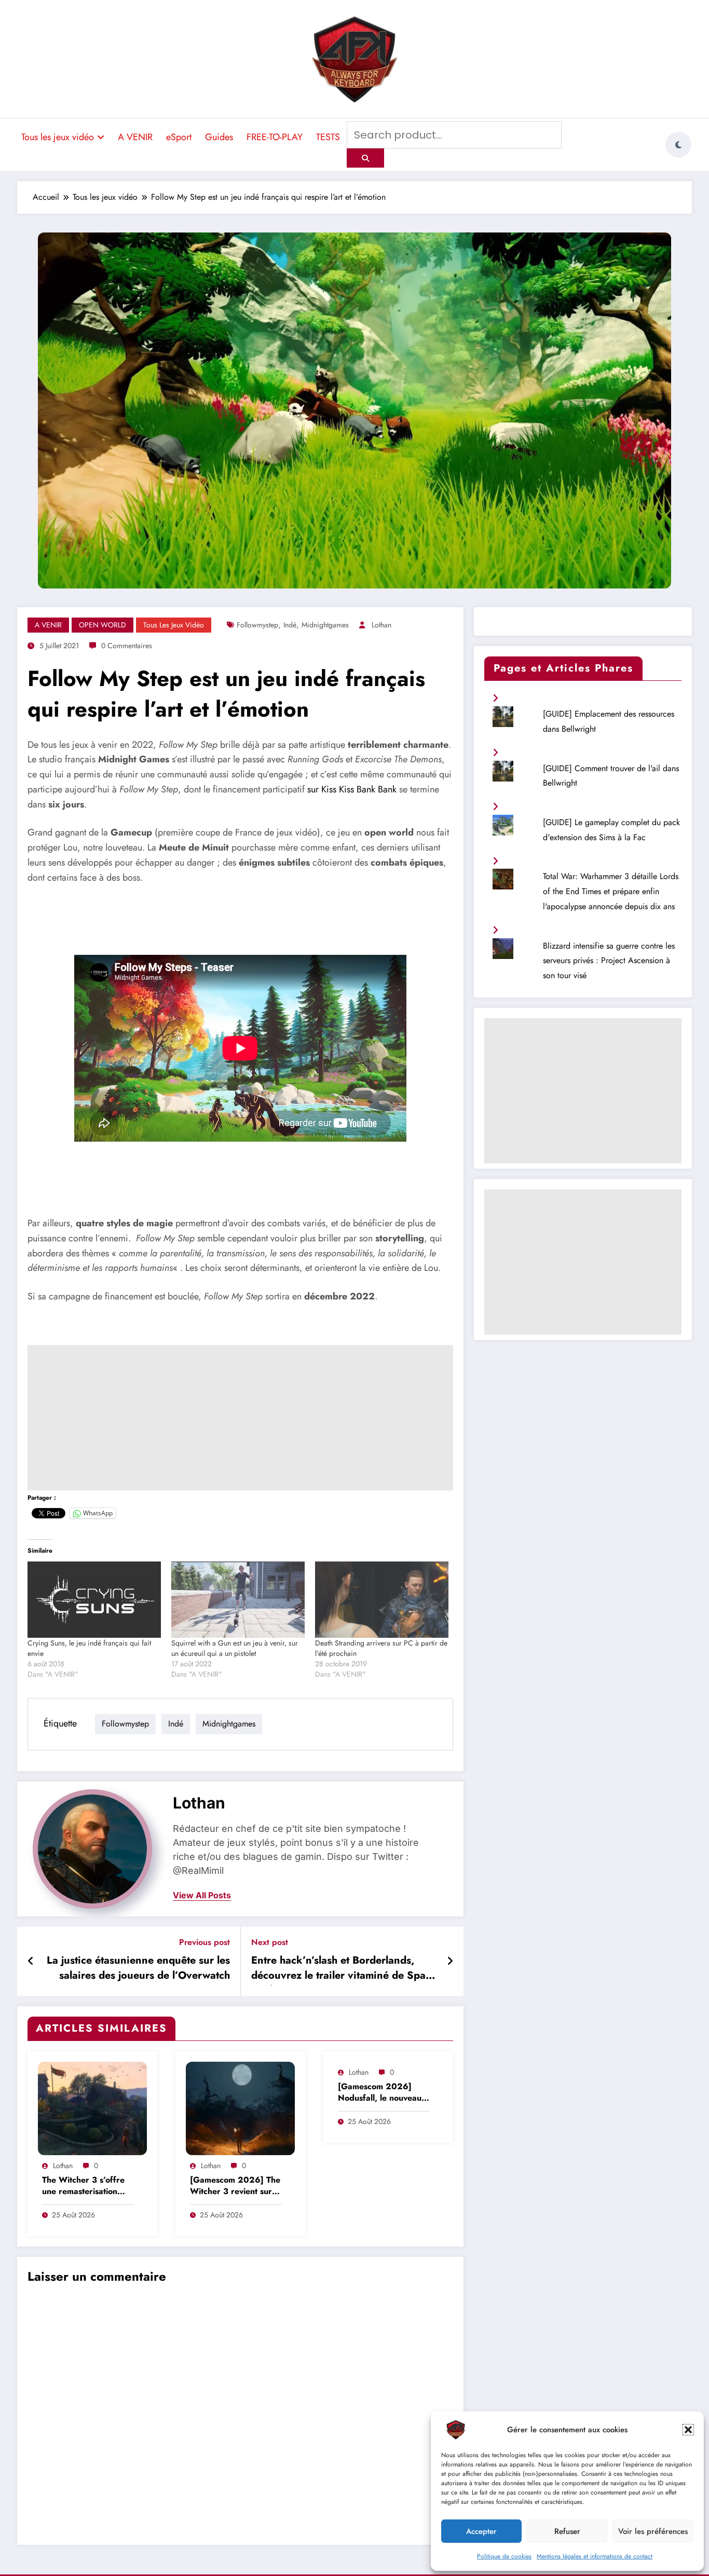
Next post (270, 1942)
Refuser (567, 2531)
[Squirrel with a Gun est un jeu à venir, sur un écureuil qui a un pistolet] (238, 1600)
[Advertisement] (240, 1418)
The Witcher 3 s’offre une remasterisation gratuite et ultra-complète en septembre (87, 2187)
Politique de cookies (504, 2556)
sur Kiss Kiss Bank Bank (352, 789)
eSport (179, 137)
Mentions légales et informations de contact (595, 2556)
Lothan (381, 625)
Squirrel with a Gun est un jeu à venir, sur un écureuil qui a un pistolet (235, 1648)
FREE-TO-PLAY (275, 137)
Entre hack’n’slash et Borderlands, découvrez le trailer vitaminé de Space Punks (344, 1969)
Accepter (481, 2531)
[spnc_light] (678, 145)
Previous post (204, 1942)
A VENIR (135, 137)
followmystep (257, 625)
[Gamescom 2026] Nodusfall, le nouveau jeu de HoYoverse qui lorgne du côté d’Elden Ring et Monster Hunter (383, 2093)
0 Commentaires (127, 646)
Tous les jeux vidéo (58, 137)
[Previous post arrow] (31, 1962)
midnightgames (325, 625)
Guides (219, 137)
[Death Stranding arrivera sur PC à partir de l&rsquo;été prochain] (382, 1600)
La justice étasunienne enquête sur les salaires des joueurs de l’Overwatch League (138, 1969)
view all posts (202, 1895)
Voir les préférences (653, 2531)
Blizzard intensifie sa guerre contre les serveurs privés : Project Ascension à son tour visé (609, 961)
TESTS (328, 137)
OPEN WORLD (103, 625)
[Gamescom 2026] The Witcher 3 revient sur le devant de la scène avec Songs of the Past (236, 2187)
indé (290, 625)
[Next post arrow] (450, 1962)
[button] (688, 2430)
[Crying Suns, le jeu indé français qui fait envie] (94, 1600)
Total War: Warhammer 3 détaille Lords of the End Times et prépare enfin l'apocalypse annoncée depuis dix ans (611, 891)
